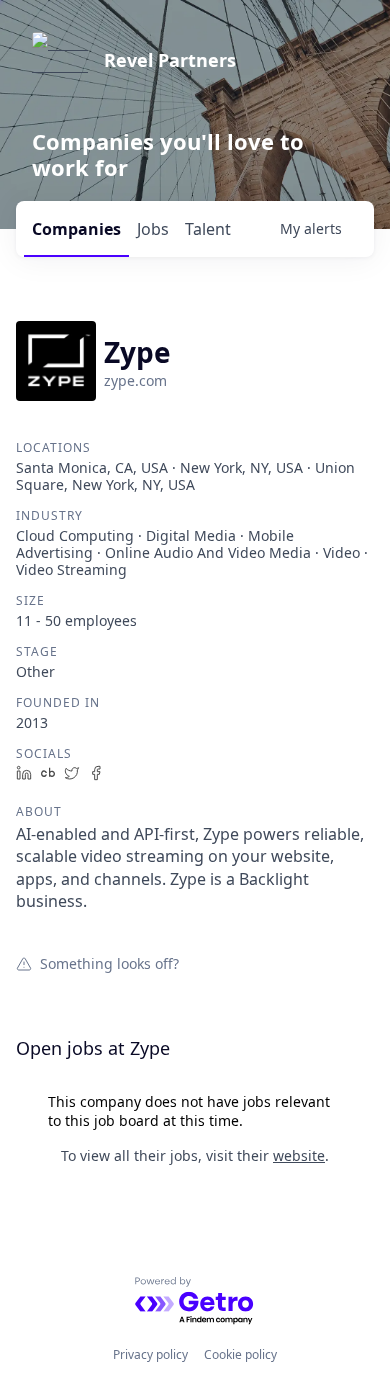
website (299, 1155)
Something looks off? (109, 963)
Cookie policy (240, 1354)
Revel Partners (170, 60)
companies (76, 229)
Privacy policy (150, 1354)
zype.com (135, 380)
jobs (153, 229)
